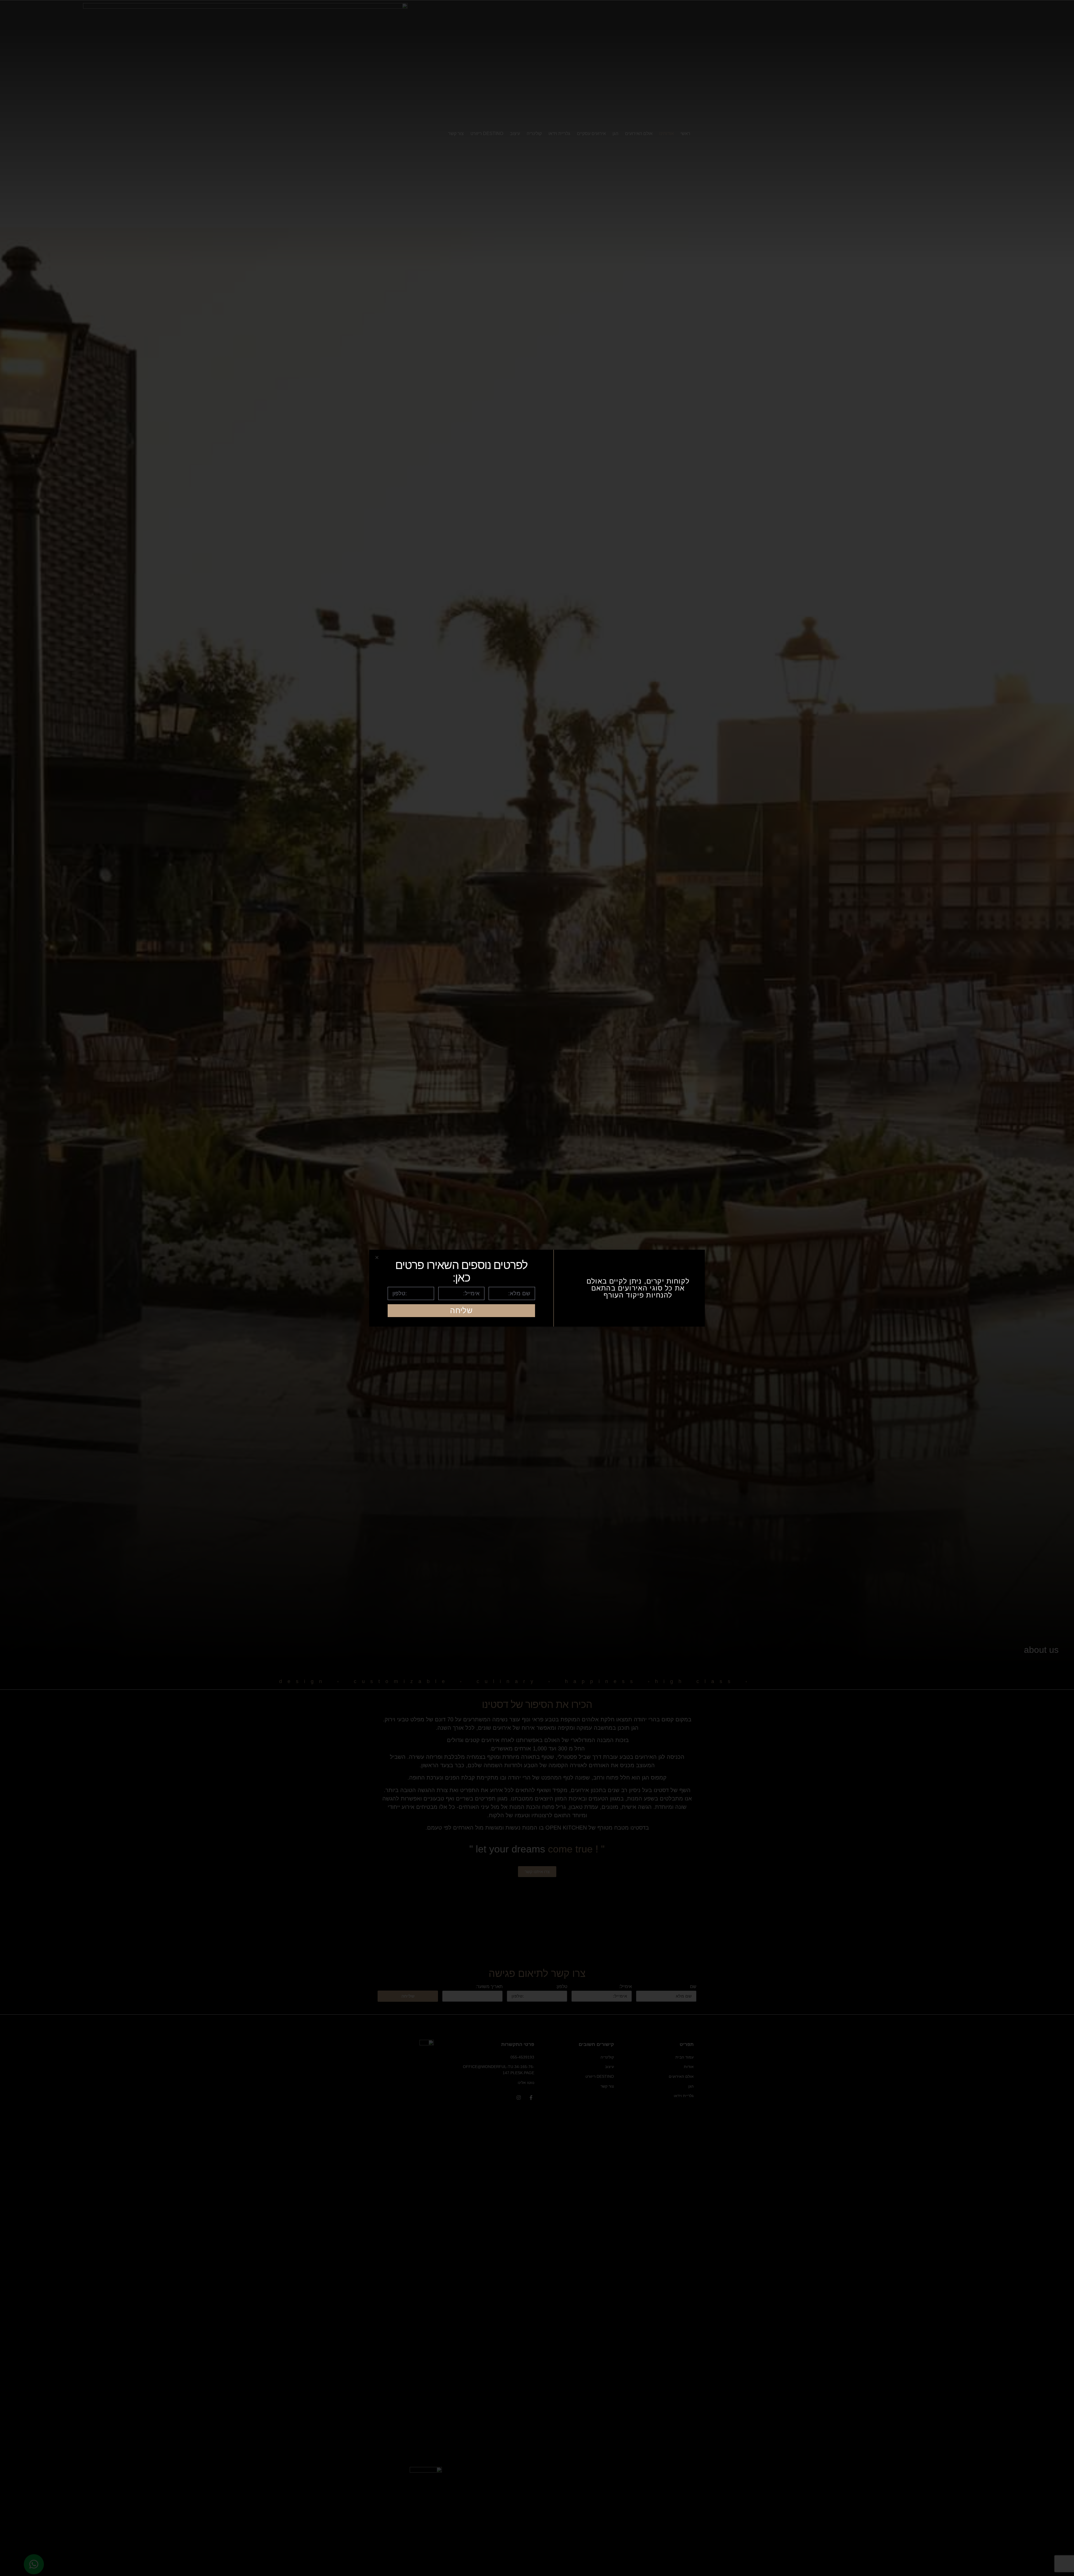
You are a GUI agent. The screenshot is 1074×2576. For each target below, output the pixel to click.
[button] (377, 1257)
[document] (537, 1288)
